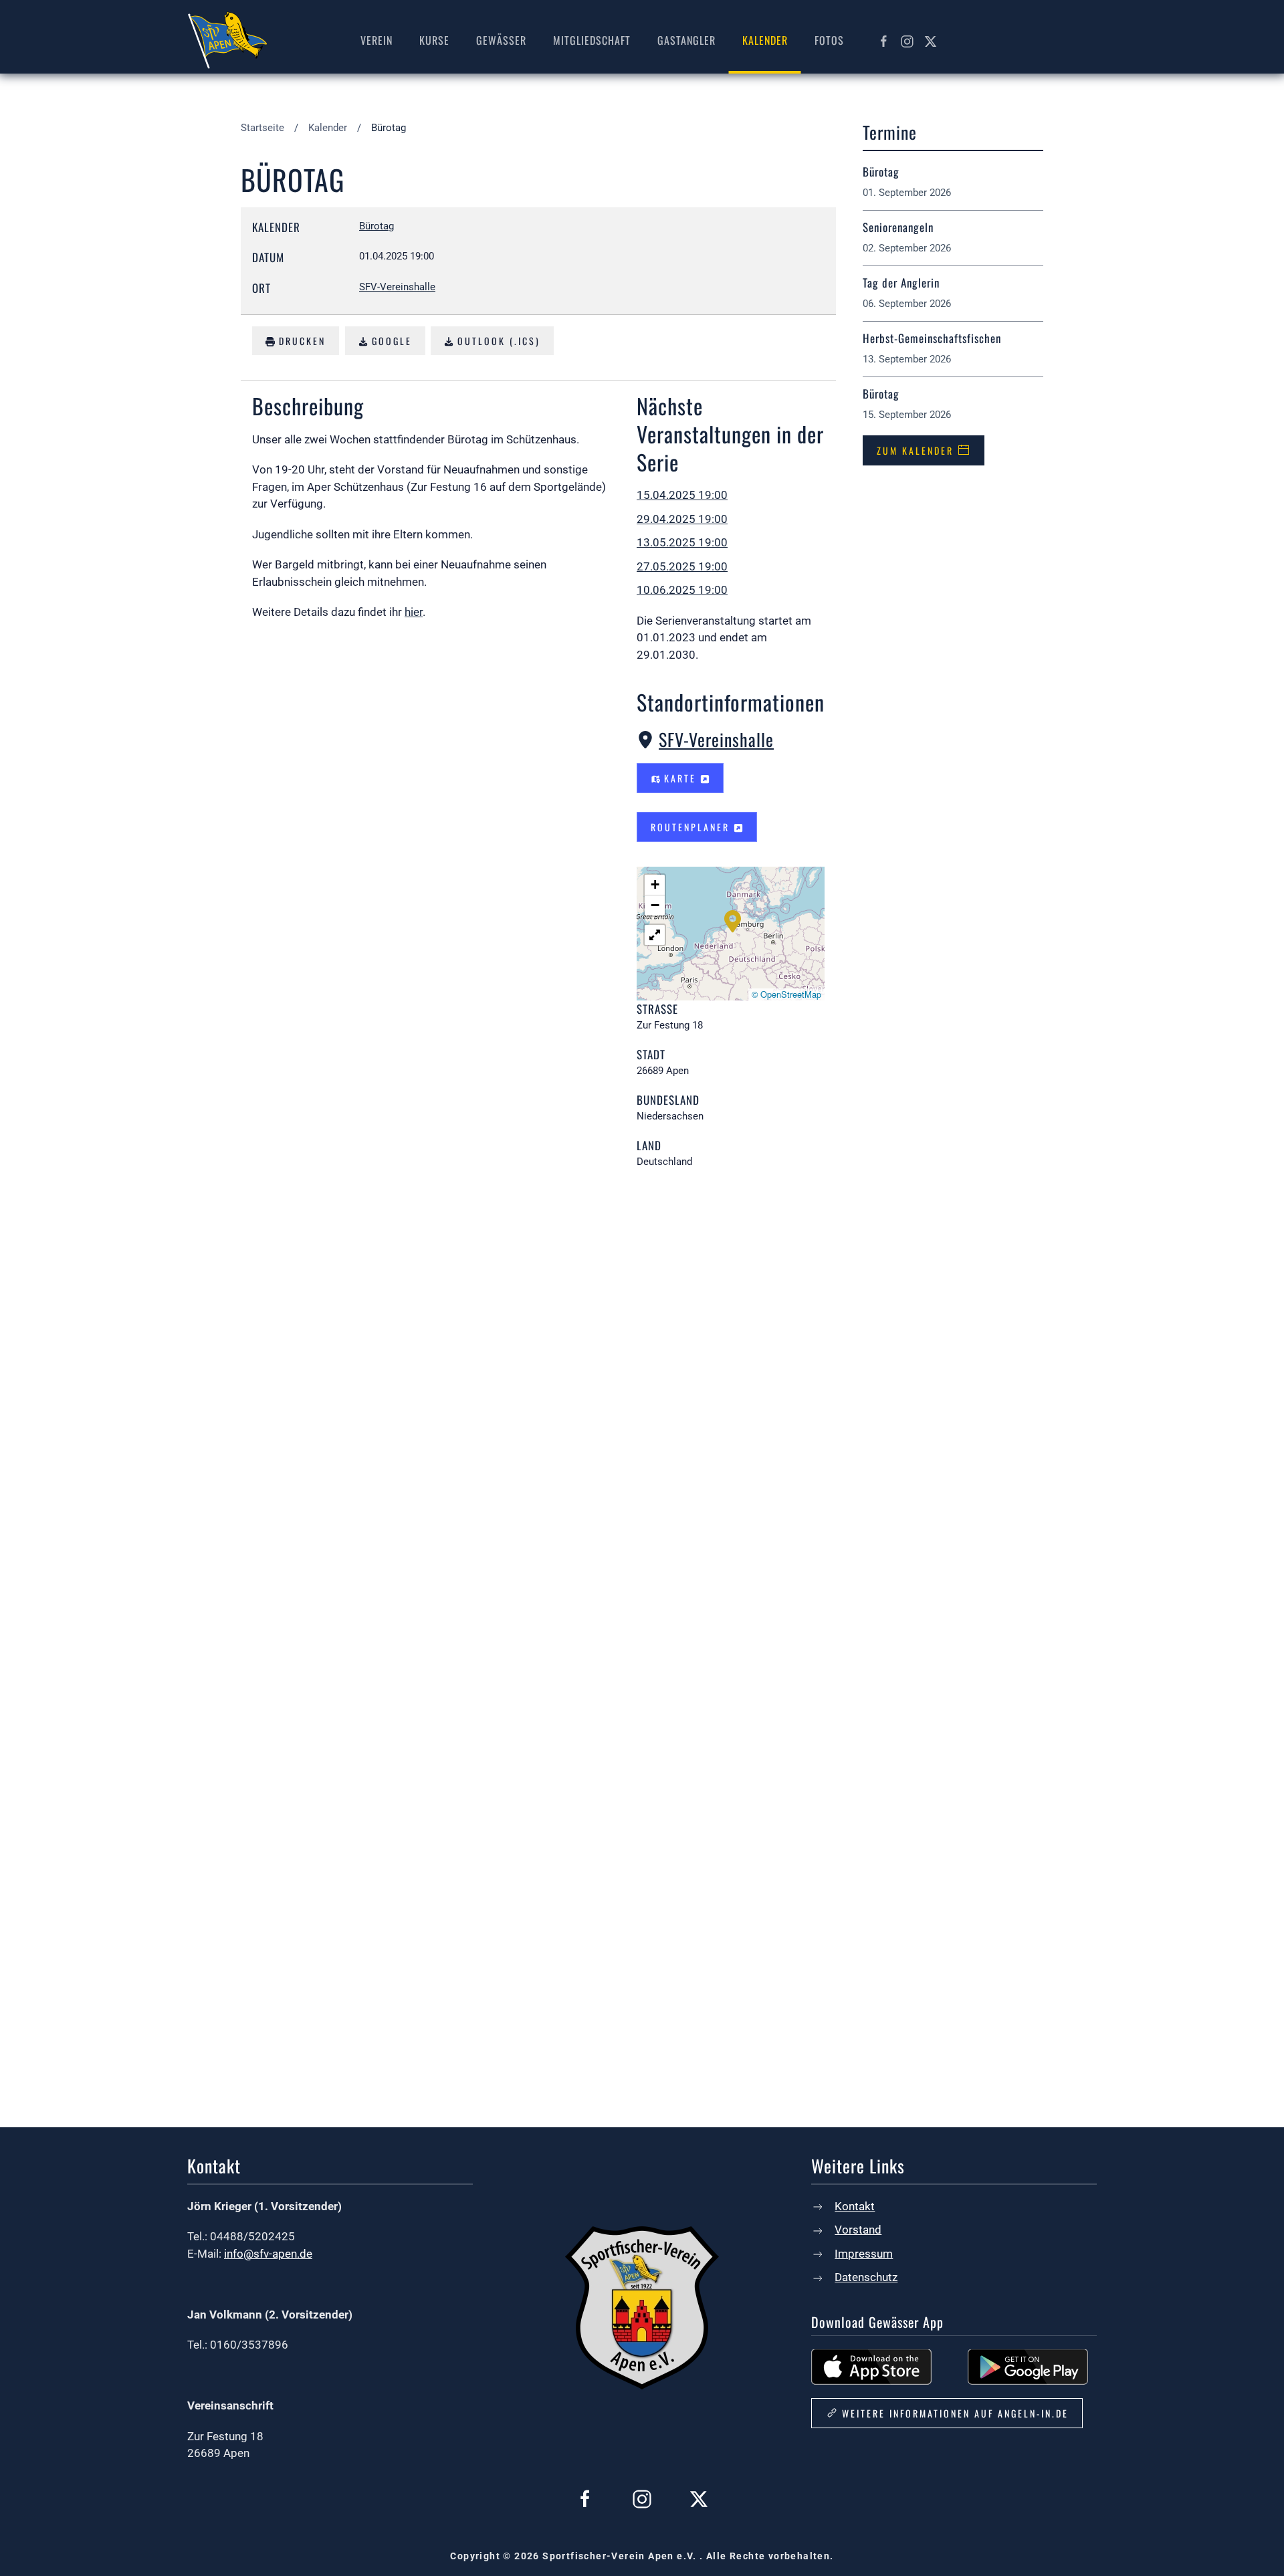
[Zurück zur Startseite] (227, 40)
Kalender (765, 40)
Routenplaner (692, 827)
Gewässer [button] (501, 40)
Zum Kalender (915, 450)
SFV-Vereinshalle (716, 739)
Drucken (300, 341)
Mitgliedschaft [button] (592, 40)
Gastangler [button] (686, 40)
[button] (733, 920)
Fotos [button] (829, 40)
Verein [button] (377, 40)
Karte (680, 778)
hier (414, 612)
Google (390, 341)
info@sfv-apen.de (268, 2254)
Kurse (434, 40)
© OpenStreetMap (786, 994)
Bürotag (377, 226)
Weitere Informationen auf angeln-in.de (955, 2413)
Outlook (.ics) (497, 341)
